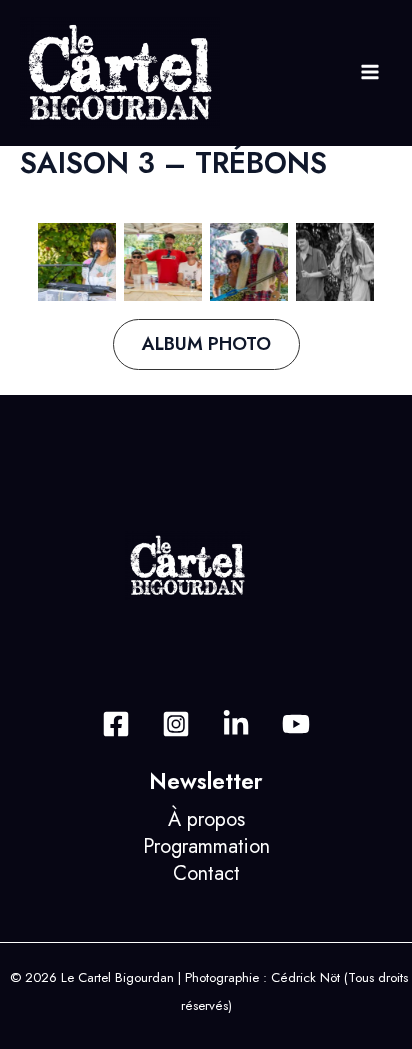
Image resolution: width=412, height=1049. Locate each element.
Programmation (206, 846)
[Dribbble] (296, 724)
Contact (206, 873)
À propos (206, 819)
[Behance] (236, 724)
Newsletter (206, 781)
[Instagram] (176, 724)
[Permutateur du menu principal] (369, 72)
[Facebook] (116, 724)
